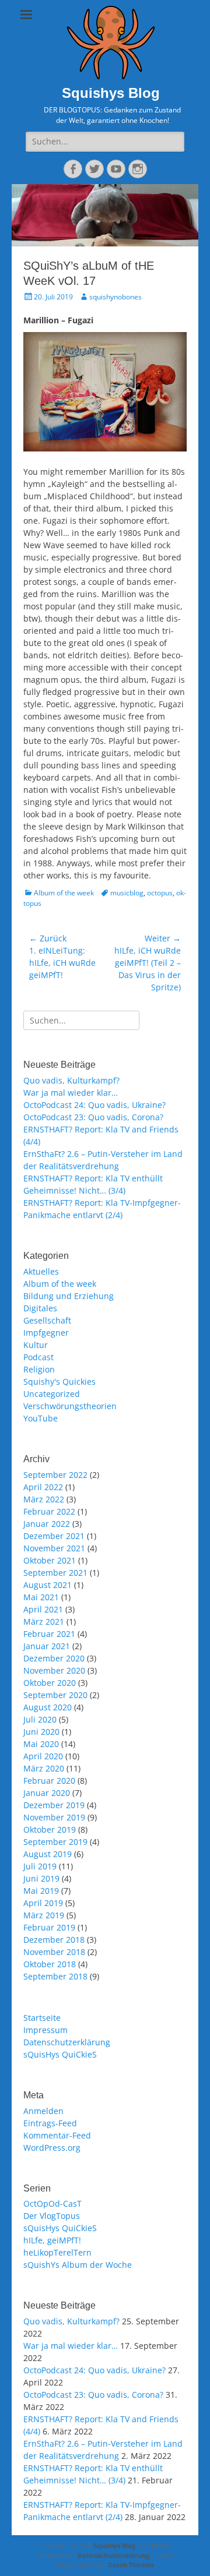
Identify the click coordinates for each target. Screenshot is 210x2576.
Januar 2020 (47, 1793)
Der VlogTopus (52, 2216)
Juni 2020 (41, 1732)
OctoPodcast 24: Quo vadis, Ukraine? (94, 1105)
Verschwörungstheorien (70, 1406)
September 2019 (55, 1842)
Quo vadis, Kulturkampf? (71, 1080)
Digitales (40, 1308)
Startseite (42, 2018)
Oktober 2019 (50, 1829)
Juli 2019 (40, 1866)
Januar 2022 (47, 1524)
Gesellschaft (47, 1320)
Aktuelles (41, 1271)
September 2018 (55, 1976)
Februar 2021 (49, 1634)
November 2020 (54, 1670)
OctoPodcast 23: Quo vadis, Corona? (93, 1117)
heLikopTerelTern (57, 2252)
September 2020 (55, 1695)
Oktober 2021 (50, 1560)
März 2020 (44, 1768)
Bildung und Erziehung (69, 1296)
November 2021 (54, 1548)
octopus (160, 893)
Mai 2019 (41, 1891)
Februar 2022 (49, 1511)
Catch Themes (131, 2565)
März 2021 (44, 1622)
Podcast (38, 1357)
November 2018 (54, 1952)
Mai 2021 (41, 1597)
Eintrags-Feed (50, 2123)
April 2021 (43, 1609)
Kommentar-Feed (57, 2135)
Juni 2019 (41, 1878)
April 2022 (43, 1487)
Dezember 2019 (54, 1805)
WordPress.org (52, 2148)
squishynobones (116, 297)
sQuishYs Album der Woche (78, 2265)
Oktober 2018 (50, 1964)
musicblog (127, 893)
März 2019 (44, 1915)
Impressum (45, 2030)
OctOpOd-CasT (52, 2203)
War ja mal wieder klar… (71, 1093)
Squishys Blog (111, 93)
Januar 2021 (47, 1646)
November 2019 (54, 1817)
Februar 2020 (49, 1781)
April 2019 (43, 1903)
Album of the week (64, 893)
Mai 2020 (41, 1744)
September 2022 (55, 1475)
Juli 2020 (40, 1719)
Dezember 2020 (54, 1658)
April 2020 (43, 1756)
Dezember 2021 (54, 1536)
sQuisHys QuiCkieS (60, 2054)
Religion (39, 1369)
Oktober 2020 (50, 1683)
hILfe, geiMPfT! (52, 2240)
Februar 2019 (49, 1927)
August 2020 (48, 1707)
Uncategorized (52, 1394)
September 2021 (55, 1573)
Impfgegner (46, 1333)
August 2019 (48, 1854)
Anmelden (43, 2111)
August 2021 (48, 1585)
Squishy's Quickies (60, 1381)
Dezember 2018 (54, 1940)
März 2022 (44, 1499)
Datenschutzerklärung (67, 2042)
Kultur (36, 1345)
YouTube (41, 1418)
